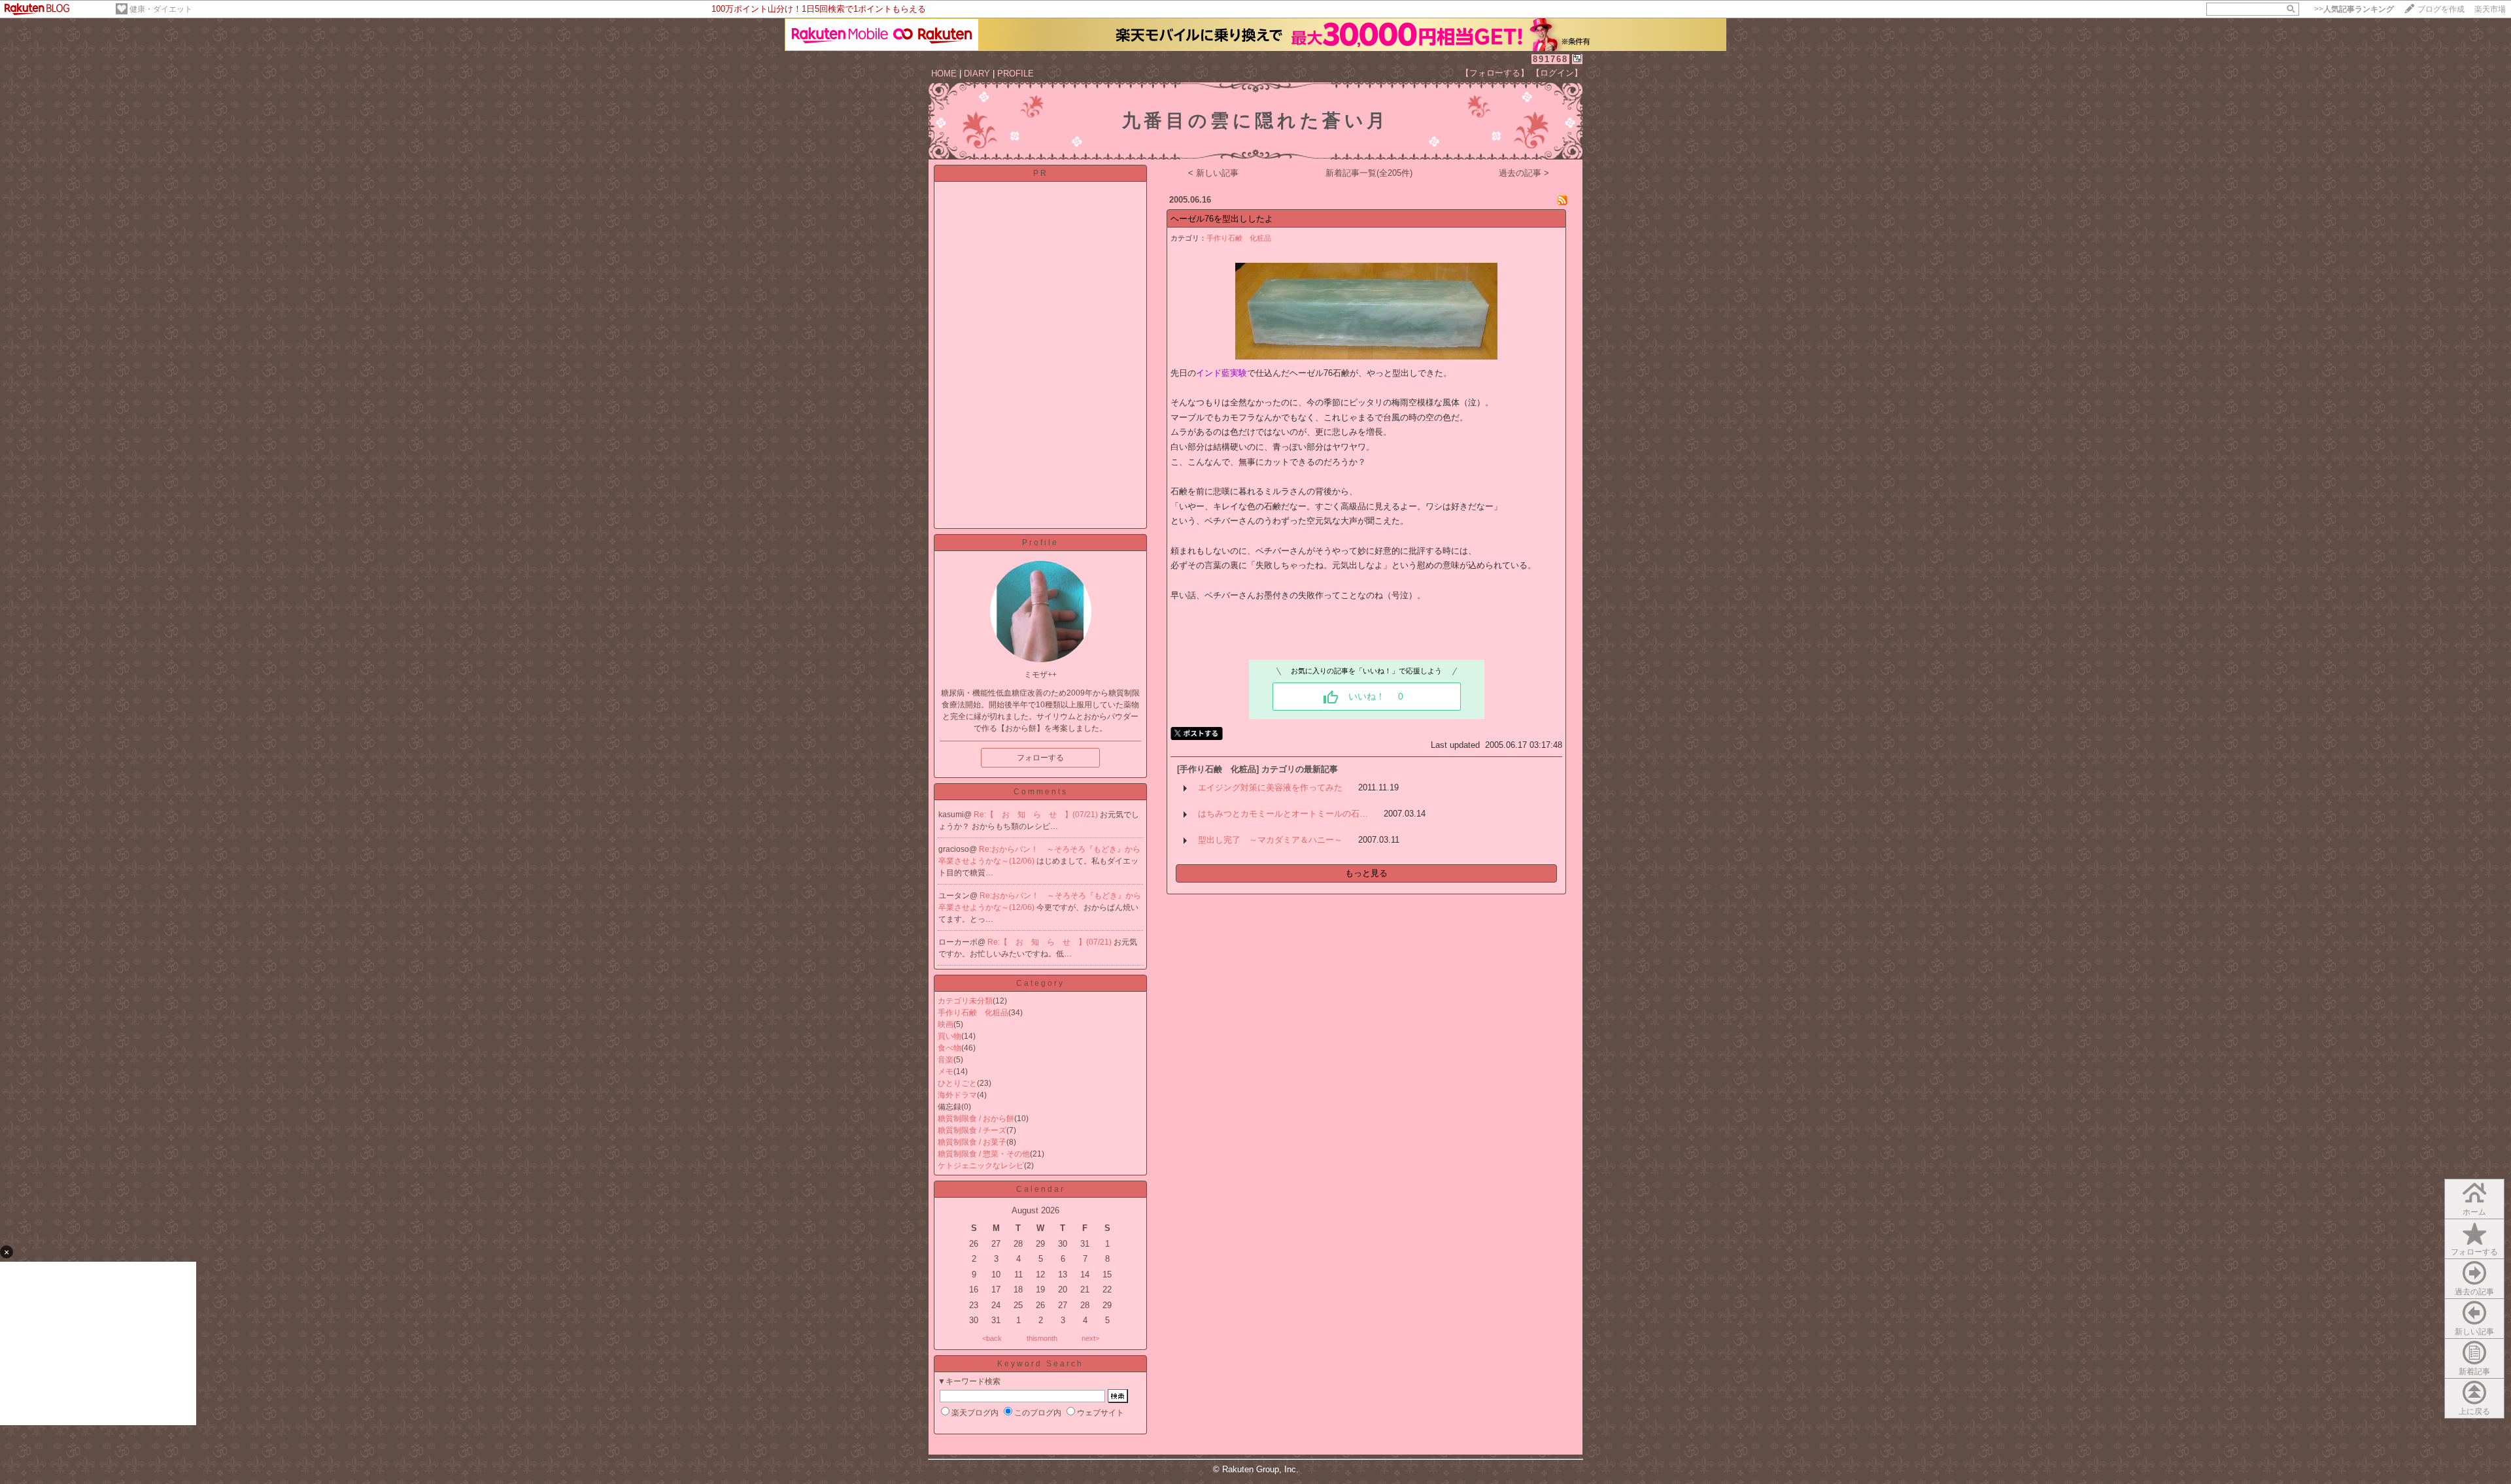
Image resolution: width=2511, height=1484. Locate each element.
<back (992, 1338)
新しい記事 (2474, 1332)
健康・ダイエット (161, 9)
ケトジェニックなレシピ (981, 1166)
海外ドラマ (957, 1095)
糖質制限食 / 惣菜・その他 (984, 1154)
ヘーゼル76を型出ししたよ (1222, 219)
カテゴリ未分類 (965, 1001)
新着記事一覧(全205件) (1369, 173)
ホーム (2474, 1212)
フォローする (2474, 1252)
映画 (946, 1024)
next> (1090, 1338)
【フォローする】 (1495, 73)
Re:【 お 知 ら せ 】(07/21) (1037, 815)
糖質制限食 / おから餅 (976, 1119)
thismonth (1042, 1338)
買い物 (949, 1036)
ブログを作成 (2441, 9)
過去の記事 (2474, 1292)
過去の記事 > (1524, 173)
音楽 (946, 1060)
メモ (946, 1071)
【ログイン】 (1557, 73)
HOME (944, 74)
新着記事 (2474, 1372)
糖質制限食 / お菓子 (972, 1142)
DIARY (977, 74)
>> (2354, 9)
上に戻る (2474, 1411)
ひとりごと (957, 1083)
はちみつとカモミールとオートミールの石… (1283, 814)
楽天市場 (2490, 9)
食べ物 (949, 1048)
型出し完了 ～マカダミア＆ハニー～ (1270, 840)
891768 (1550, 59)
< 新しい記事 (1213, 173)
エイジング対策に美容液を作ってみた (1270, 787)
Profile (1040, 543)
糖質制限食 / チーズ (972, 1130)
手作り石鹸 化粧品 (973, 1013)
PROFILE (1016, 74)
